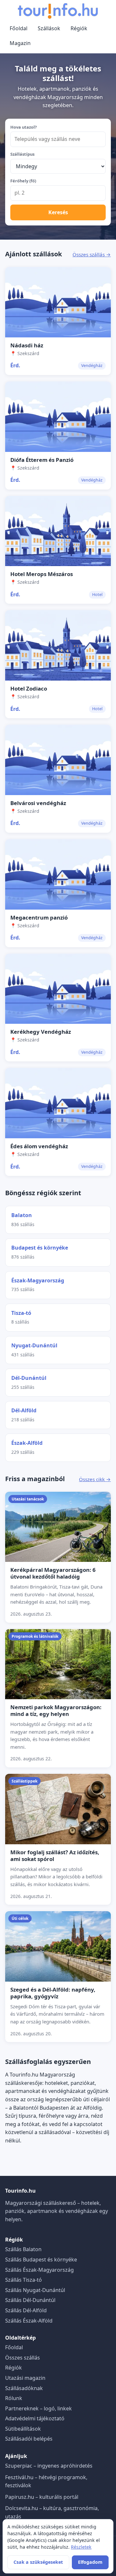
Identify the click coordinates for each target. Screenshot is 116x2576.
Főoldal (19, 28)
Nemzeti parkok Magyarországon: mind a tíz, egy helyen (56, 1710)
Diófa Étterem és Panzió (42, 460)
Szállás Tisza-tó (24, 2280)
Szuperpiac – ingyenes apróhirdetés (49, 2466)
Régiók (79, 28)
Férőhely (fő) (23, 181)
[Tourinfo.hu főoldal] (58, 11)
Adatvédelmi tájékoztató (35, 2418)
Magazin (20, 43)
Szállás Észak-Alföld (29, 2321)
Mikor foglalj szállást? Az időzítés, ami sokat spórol (55, 1856)
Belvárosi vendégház (38, 803)
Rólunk (14, 2398)
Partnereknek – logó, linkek (39, 2408)
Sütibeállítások (23, 2429)
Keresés (58, 212)
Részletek (81, 2547)
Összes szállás (23, 2358)
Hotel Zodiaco (29, 688)
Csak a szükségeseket (38, 2562)
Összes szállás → (92, 254)
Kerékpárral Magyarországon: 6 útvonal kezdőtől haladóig (53, 1573)
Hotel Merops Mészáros (42, 574)
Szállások (49, 28)
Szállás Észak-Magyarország (39, 2270)
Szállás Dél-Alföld (26, 2310)
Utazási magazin (25, 2378)
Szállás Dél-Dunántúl (30, 2300)
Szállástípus (22, 154)
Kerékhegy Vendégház (41, 1032)
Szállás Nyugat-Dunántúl (35, 2290)
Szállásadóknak (24, 2388)
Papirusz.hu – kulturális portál (42, 2497)
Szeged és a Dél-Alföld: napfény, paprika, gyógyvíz (53, 1993)
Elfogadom (90, 2562)
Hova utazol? (24, 127)
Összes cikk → (95, 1479)
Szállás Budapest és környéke (41, 2260)
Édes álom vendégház (39, 1146)
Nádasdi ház (27, 345)
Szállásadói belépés (29, 2439)
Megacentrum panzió (39, 917)
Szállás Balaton (23, 2249)
